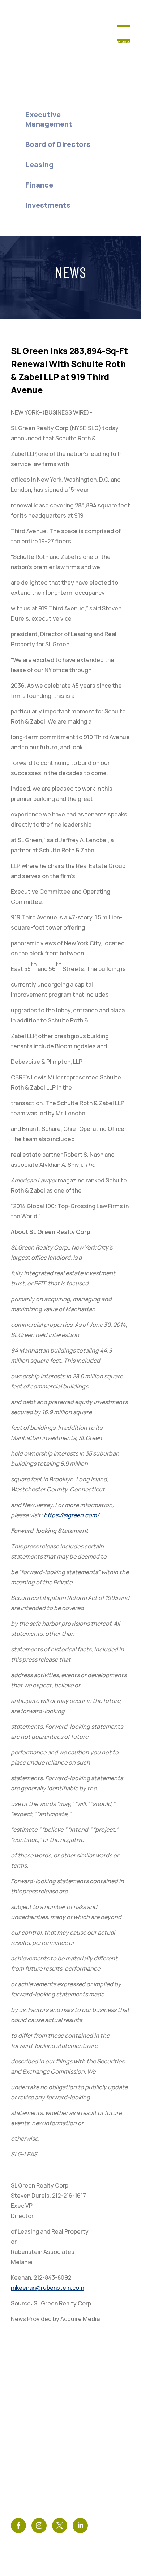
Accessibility (92, 2454)
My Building (29, 2454)
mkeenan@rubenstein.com (48, 2288)
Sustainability (34, 2467)
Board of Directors (58, 144)
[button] (124, 42)
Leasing (39, 164)
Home (23, 74)
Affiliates (86, 2479)
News (79, 2408)
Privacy (82, 2442)
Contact (85, 2396)
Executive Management (49, 119)
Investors (27, 2442)
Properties (29, 2420)
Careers (24, 2479)
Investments (48, 205)
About (24, 94)
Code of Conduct (98, 2467)
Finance (39, 185)
